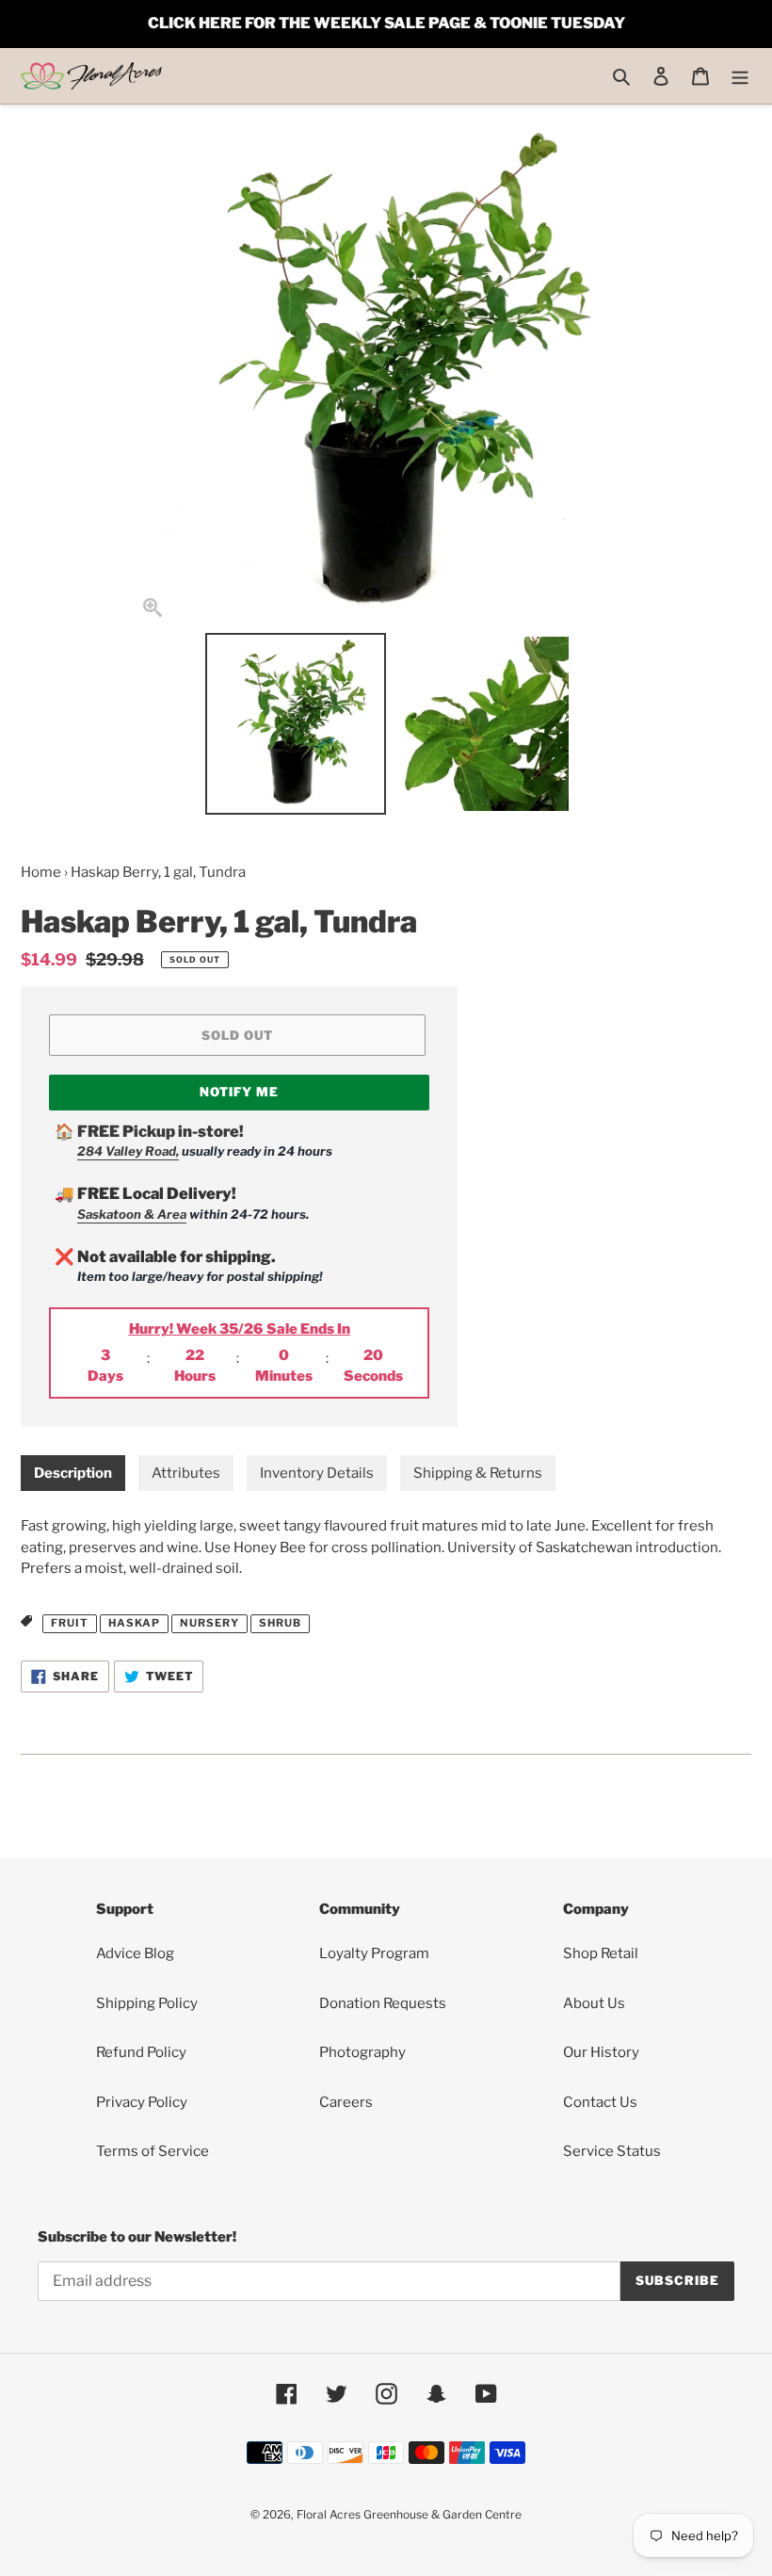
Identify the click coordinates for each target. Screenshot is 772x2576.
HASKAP (134, 1623)
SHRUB (280, 1623)
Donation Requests (383, 2003)
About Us (594, 2003)
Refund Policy (141, 2052)
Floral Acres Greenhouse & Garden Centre (409, 2514)
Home (41, 872)
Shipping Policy (147, 2003)
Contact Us (600, 2102)
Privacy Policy (142, 2102)
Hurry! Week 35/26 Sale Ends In (240, 1329)
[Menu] (740, 76)
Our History (601, 2052)
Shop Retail (601, 1953)
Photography (362, 2052)
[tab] (73, 1474)
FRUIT (70, 1623)
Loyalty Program (374, 1953)
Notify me (239, 1092)
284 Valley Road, (128, 1151)
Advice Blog (135, 1953)
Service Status (612, 2151)
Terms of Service (153, 2151)
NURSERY (209, 1623)
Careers (346, 2102)
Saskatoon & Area (132, 1214)
